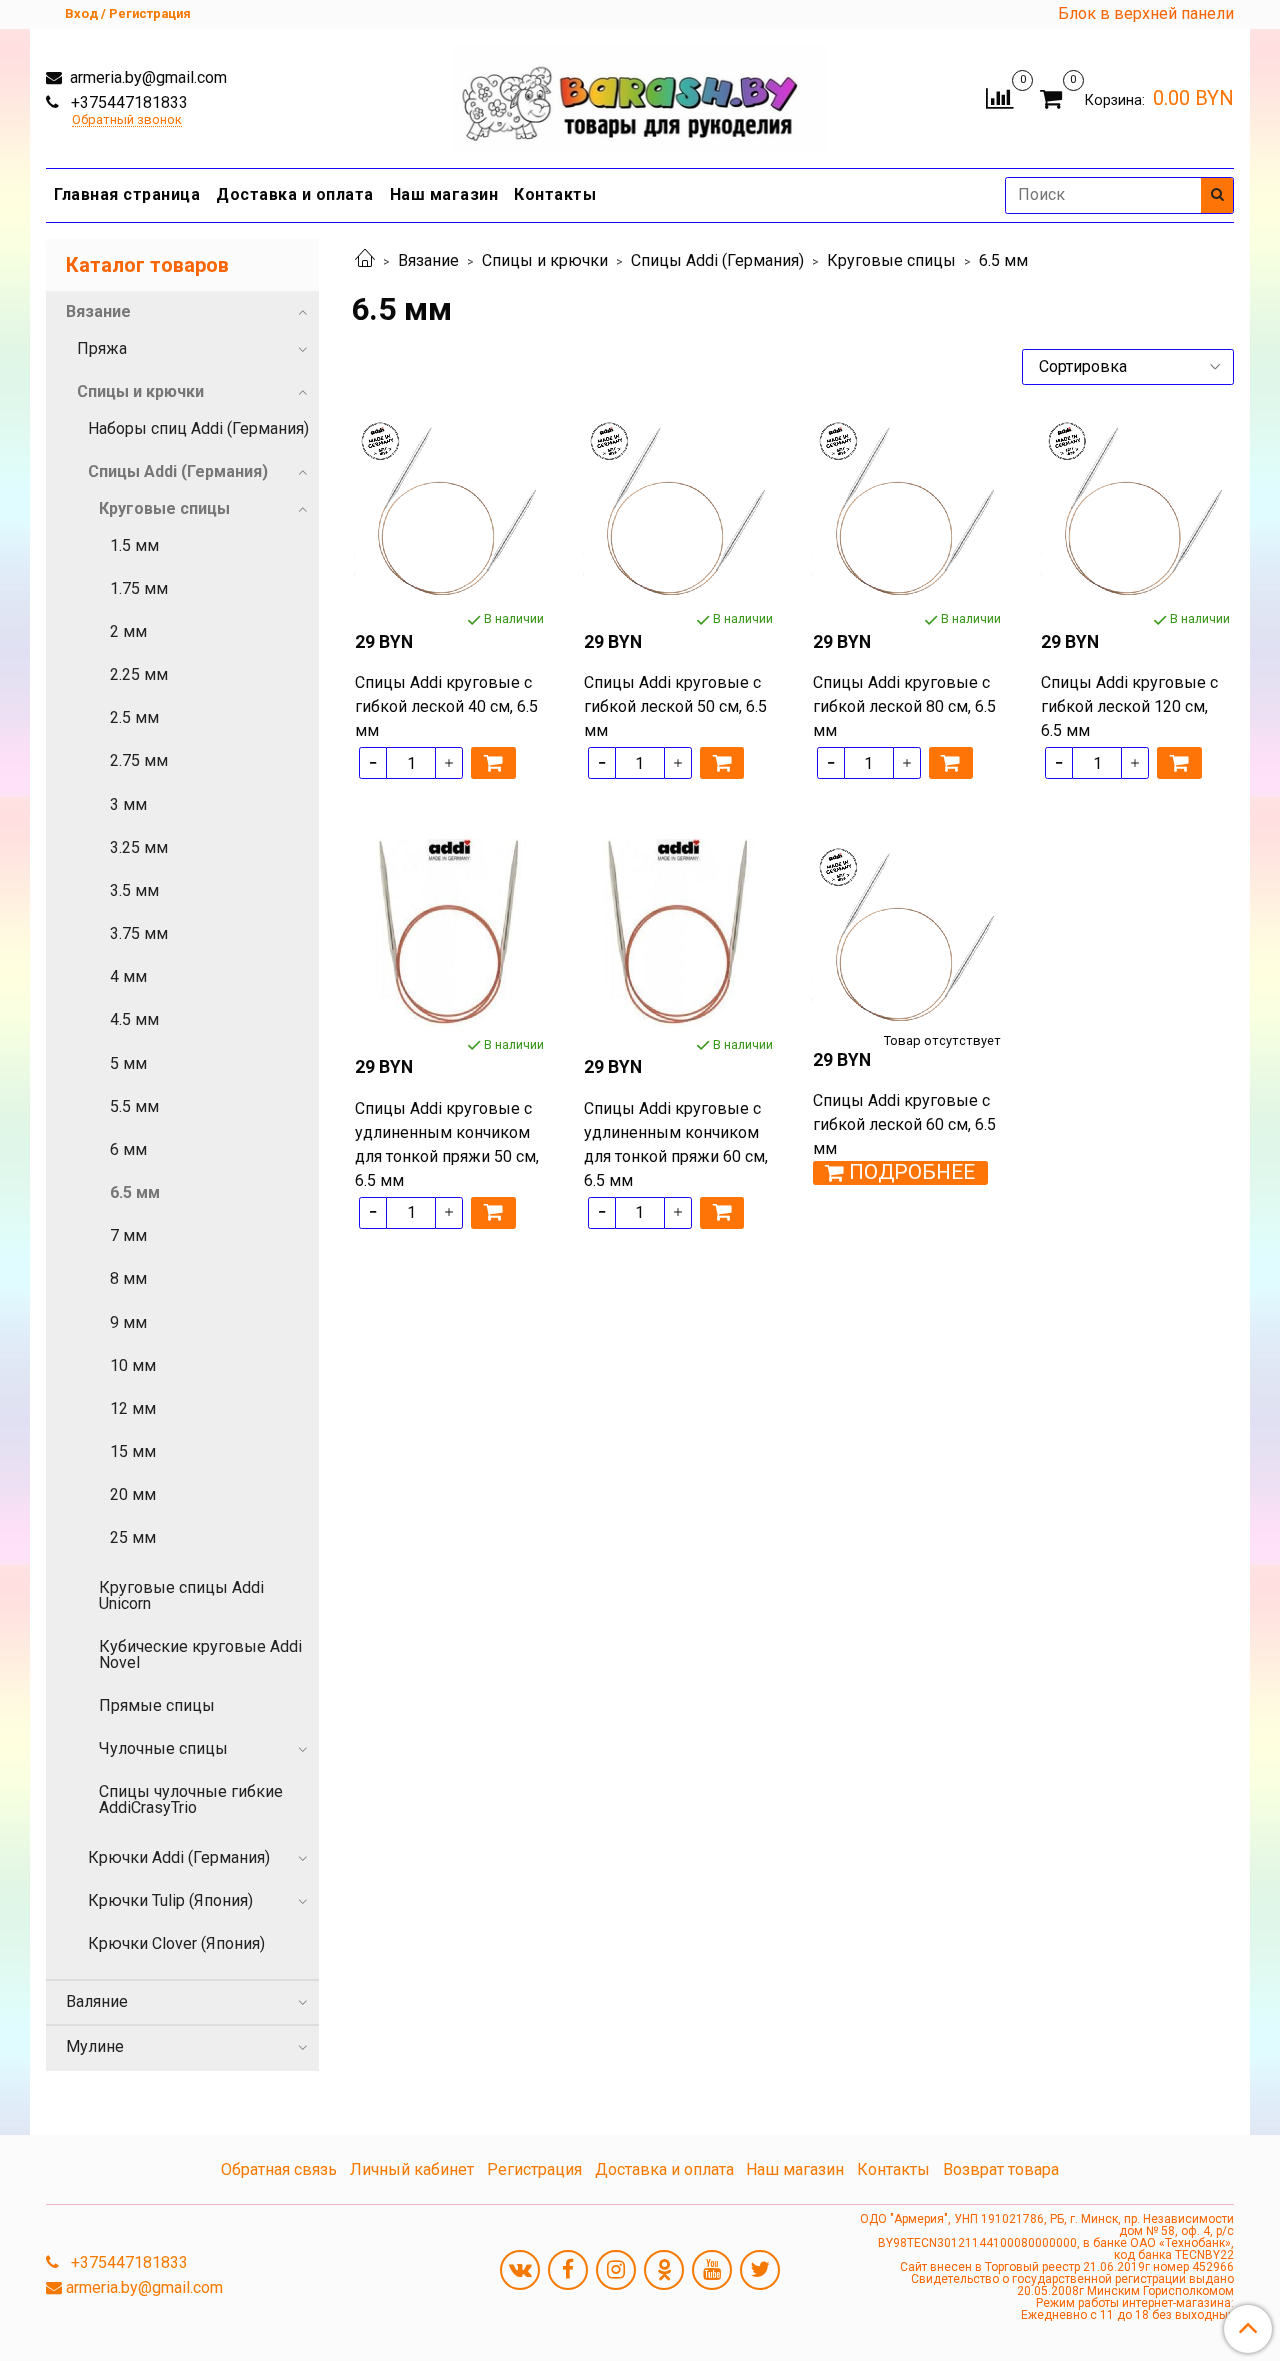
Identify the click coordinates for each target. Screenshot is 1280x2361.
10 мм (133, 1365)
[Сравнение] (999, 96)
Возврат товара (1001, 2169)
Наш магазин (444, 194)
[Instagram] (616, 2270)
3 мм (128, 804)
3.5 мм (134, 890)
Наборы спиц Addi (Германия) (198, 428)
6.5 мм (135, 1192)
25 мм (133, 1537)
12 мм (133, 1408)
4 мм (128, 976)
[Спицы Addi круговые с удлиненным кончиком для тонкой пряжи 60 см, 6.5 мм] (678, 932)
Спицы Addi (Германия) (717, 260)
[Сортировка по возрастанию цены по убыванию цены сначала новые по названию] (1128, 367)
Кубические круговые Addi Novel (200, 1654)
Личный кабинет (412, 2169)
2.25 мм (139, 674)
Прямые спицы (157, 1705)
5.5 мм (134, 1106)
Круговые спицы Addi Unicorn (181, 1595)
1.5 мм (134, 545)
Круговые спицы (891, 260)
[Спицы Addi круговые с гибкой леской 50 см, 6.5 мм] (678, 507)
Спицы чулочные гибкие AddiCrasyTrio (191, 1799)
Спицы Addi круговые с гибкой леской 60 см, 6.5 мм (904, 1124)
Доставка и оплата (295, 194)
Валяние (97, 2001)
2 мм (128, 631)
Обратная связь (279, 2169)
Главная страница (127, 194)
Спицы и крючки (545, 260)
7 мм (128, 1235)
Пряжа (102, 348)
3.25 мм (139, 847)
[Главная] (365, 260)
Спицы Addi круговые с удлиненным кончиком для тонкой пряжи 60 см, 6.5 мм (676, 1144)
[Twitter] (760, 2270)
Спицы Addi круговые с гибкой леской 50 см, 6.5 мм (675, 706)
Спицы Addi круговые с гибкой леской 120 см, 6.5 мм (1129, 706)
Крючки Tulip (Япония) (170, 1900)
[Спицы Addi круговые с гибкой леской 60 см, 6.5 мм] (907, 932)
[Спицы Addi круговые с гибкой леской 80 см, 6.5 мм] (907, 507)
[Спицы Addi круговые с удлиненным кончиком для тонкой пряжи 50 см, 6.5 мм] (449, 932)
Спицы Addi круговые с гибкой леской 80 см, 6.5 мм (904, 706)
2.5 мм (134, 717)
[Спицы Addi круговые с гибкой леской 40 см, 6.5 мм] (449, 507)
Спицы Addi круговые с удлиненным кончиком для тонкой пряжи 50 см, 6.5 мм (447, 1144)
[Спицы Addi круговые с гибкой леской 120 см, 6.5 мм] (1135, 507)
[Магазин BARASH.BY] (640, 93)
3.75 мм (139, 933)
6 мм (128, 1149)
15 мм (133, 1451)
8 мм (128, 1278)
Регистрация (534, 2169)
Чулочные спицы (163, 1748)
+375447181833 (127, 102)
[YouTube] (712, 2270)
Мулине (95, 2046)
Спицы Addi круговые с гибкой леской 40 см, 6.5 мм (446, 706)
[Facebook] (568, 2270)
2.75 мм (139, 760)
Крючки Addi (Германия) (179, 1857)
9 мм (128, 1322)
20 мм (133, 1494)
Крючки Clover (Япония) (176, 1943)
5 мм (128, 1063)
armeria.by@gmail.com (146, 77)
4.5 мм (134, 1019)
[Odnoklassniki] (664, 2270)
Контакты (555, 194)
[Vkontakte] (520, 2270)
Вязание (428, 260)
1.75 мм (139, 588)
